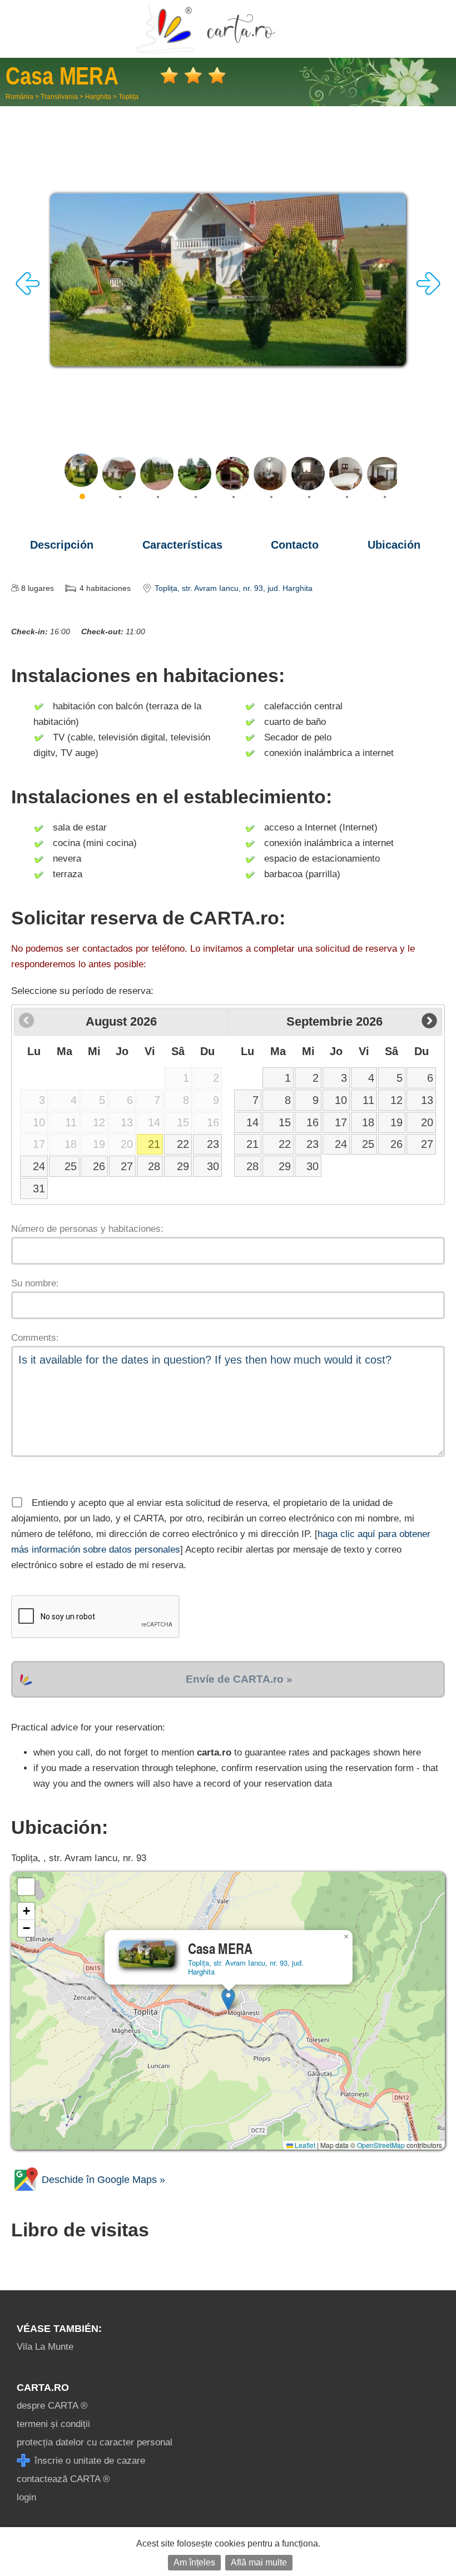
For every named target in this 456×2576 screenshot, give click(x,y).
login (26, 2497)
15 (285, 1122)
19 (396, 1122)
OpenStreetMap (381, 2145)
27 (127, 1166)
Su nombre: (35, 1283)
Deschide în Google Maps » (102, 2180)
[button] (228, 1999)
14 (252, 1122)
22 (183, 1144)
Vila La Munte (45, 2347)
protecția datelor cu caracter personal (95, 2442)
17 (341, 1122)
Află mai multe (259, 2562)
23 (213, 1144)
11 (368, 1100)
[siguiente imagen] (428, 292)
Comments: (35, 1338)
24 (39, 1166)
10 (341, 1100)
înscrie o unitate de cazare (88, 2461)
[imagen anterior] (28, 292)
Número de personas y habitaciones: (87, 1229)
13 (427, 1100)
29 (183, 1166)
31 (39, 1188)
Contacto (295, 545)
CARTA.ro (43, 2388)
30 (213, 1166)
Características (182, 545)
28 (154, 1166)
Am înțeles (194, 2562)
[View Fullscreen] (26, 1887)
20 (427, 1122)
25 (71, 1166)
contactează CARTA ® (63, 2479)
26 (99, 1166)
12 (396, 1100)
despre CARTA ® (52, 2406)
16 (313, 1122)
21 (154, 1144)
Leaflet (304, 2145)
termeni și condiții (53, 2424)
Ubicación (394, 545)
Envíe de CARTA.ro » (239, 1679)
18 (368, 1122)
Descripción (62, 545)
